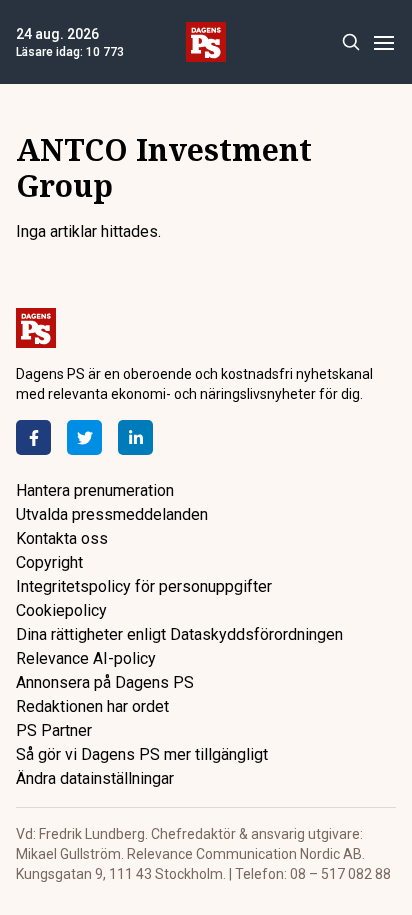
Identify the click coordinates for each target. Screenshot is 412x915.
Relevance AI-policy (86, 658)
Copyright (49, 562)
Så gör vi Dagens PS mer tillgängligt (142, 754)
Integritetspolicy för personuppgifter (144, 586)
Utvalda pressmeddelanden (112, 514)
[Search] (350, 42)
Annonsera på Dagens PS (105, 682)
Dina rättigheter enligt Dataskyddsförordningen (179, 634)
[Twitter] (84, 437)
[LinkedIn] (135, 437)
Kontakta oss (62, 538)
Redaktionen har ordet (92, 706)
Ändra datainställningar (95, 778)
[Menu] (383, 42)
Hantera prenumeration (95, 490)
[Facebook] (33, 437)
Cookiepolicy (61, 610)
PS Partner (54, 730)
